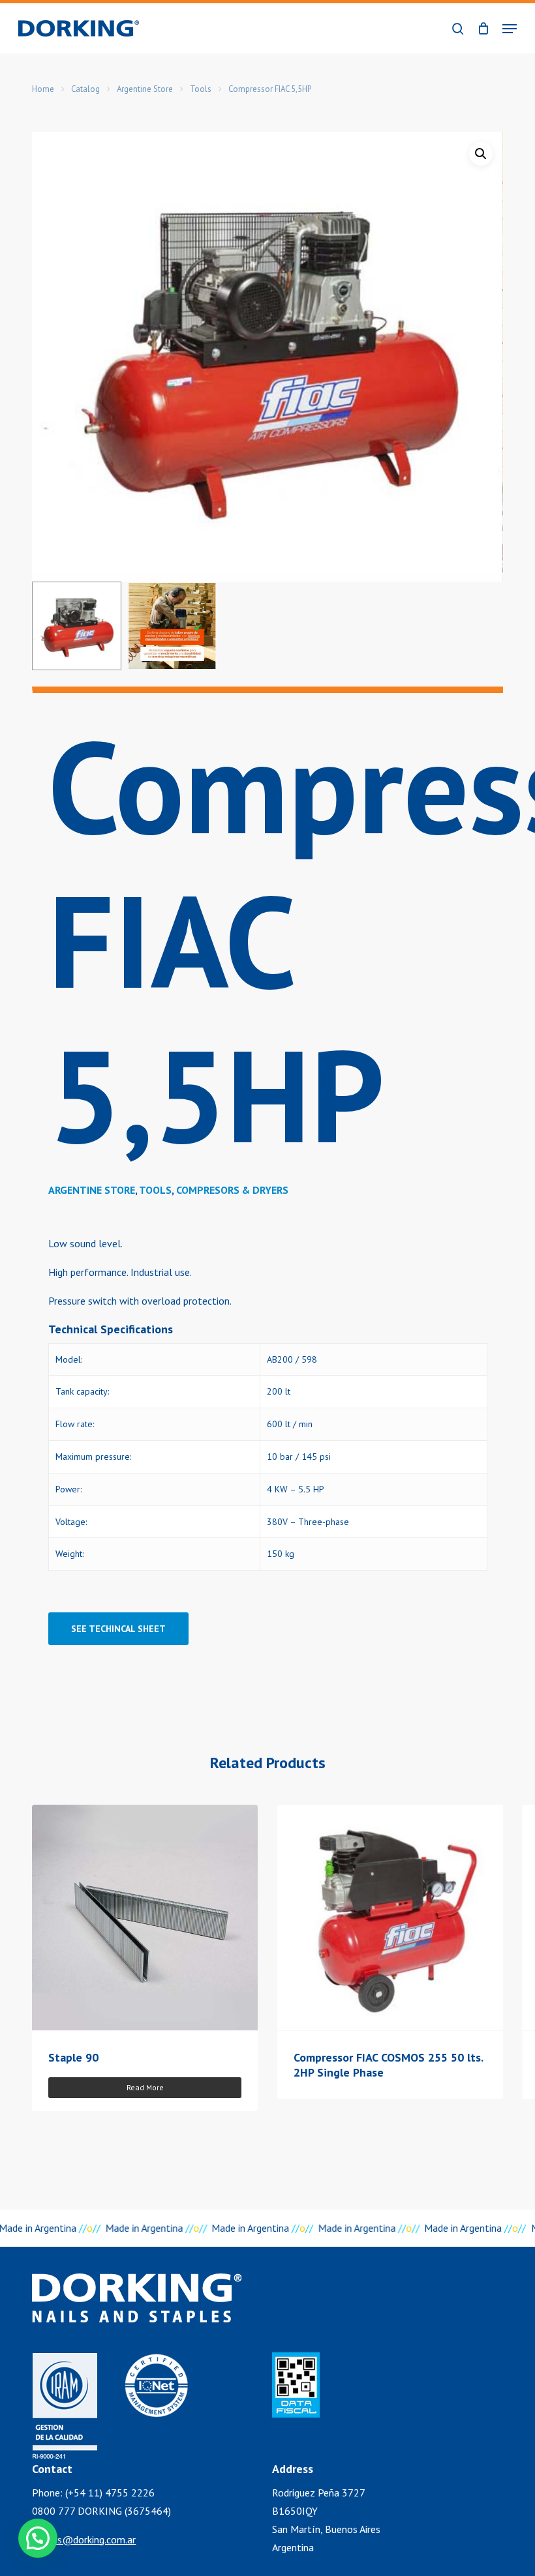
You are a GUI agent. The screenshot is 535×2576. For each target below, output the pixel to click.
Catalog (85, 89)
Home (43, 89)
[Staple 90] (145, 1917)
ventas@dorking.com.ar (84, 2539)
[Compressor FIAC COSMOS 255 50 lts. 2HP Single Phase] (390, 1917)
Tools (201, 89)
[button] (510, 29)
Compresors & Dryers (232, 1190)
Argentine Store (145, 89)
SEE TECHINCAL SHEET (118, 1629)
